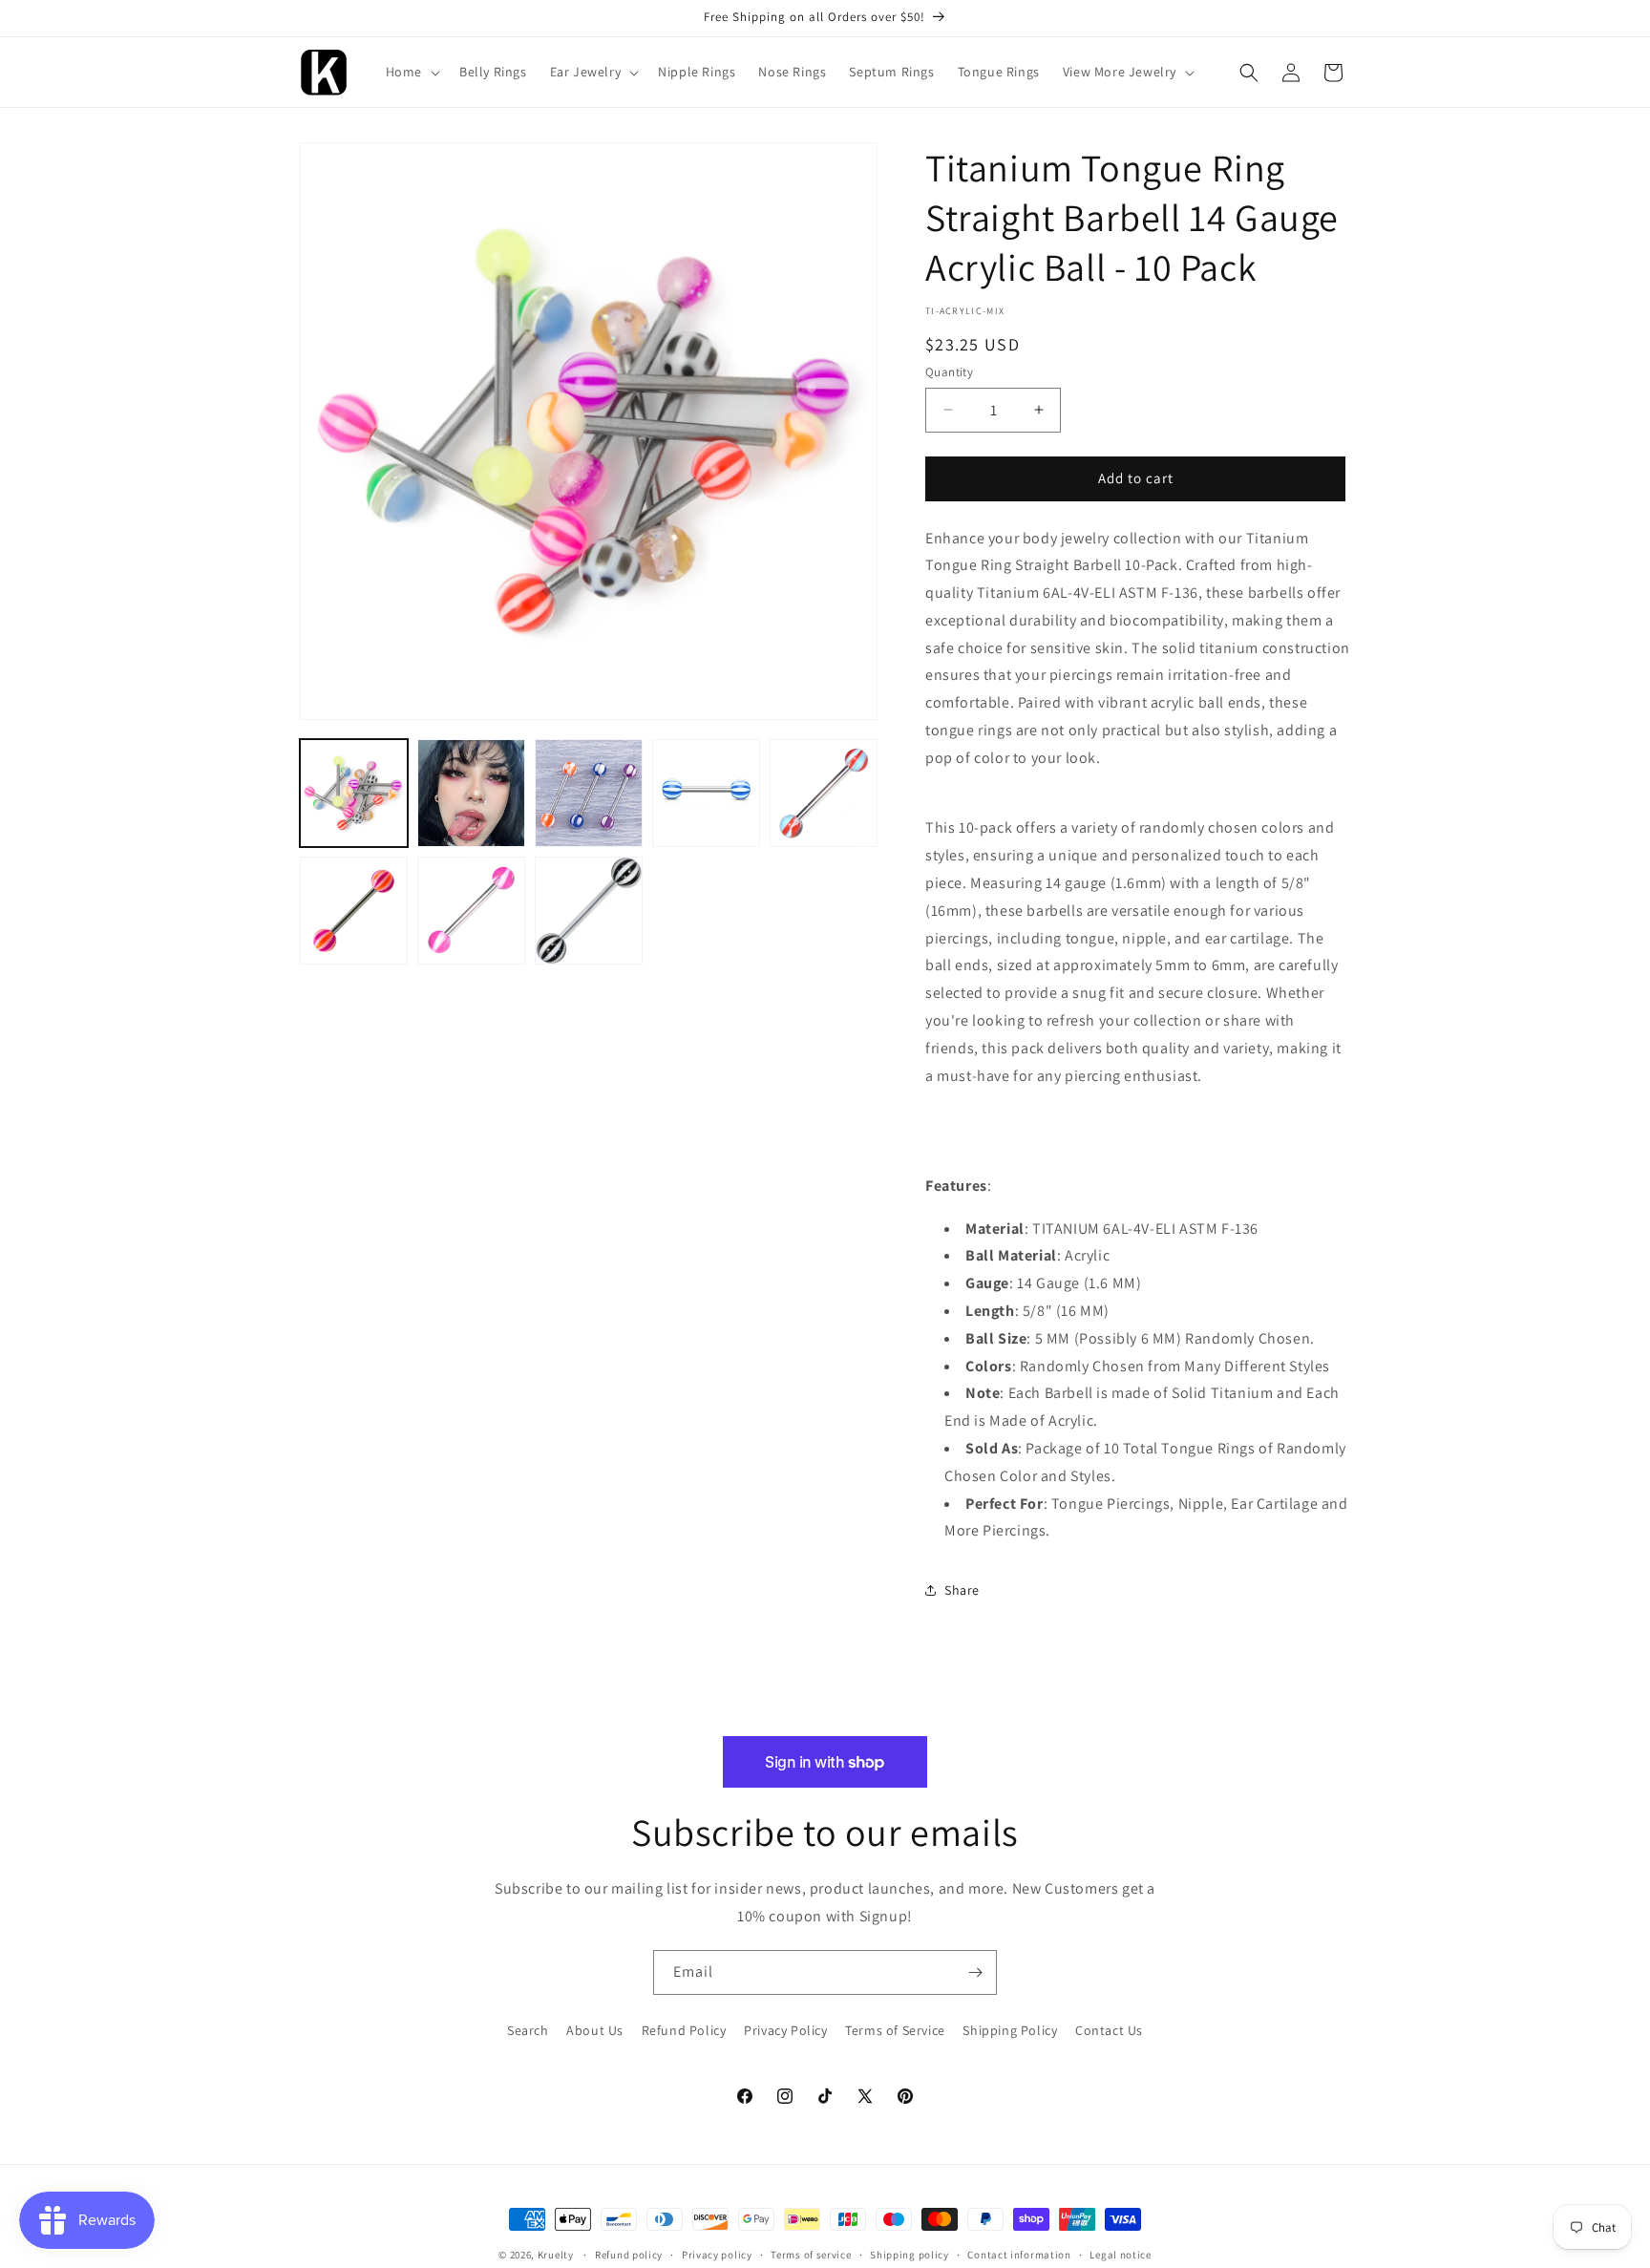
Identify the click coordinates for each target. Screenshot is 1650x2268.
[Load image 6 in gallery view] (354, 911)
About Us (595, 2030)
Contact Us (1109, 2030)
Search (528, 2030)
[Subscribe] (975, 1972)
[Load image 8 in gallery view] (589, 911)
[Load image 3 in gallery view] (589, 793)
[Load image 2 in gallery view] (471, 793)
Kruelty (556, 2255)
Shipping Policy (1010, 2030)
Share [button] (962, 1590)
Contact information (1019, 2255)
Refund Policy (684, 2030)
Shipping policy (910, 2255)
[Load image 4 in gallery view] (706, 793)
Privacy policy (717, 2255)
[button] (411, 72)
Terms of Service (895, 2030)
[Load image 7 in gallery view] (471, 911)
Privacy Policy (785, 2030)
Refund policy (629, 2255)
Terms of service (811, 2255)
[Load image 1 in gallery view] (354, 793)
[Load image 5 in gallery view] (824, 793)
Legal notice (1120, 2255)
